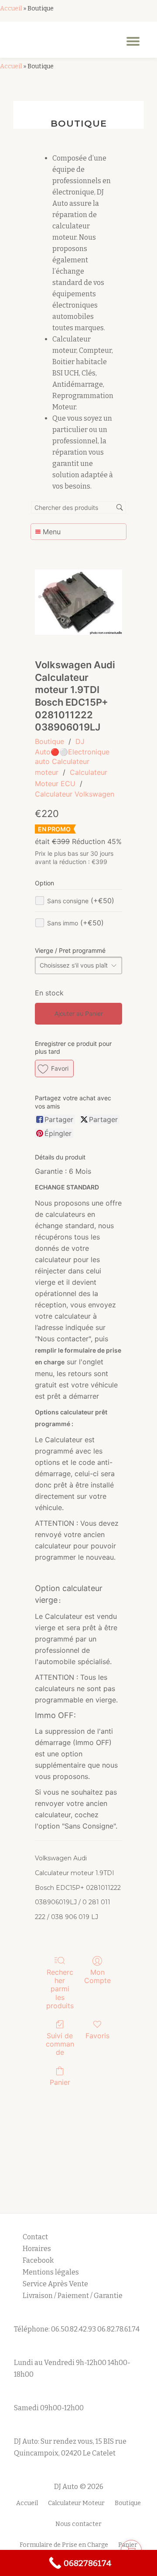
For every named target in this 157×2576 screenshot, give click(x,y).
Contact (35, 2237)
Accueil (11, 8)
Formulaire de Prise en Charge (64, 2545)
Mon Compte (97, 1976)
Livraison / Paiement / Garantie (73, 2296)
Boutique (49, 741)
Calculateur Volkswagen (75, 794)
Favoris (97, 2036)
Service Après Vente (55, 2284)
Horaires (37, 2249)
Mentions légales (51, 2272)
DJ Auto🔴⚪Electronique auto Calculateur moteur (72, 757)
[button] (54, 1069)
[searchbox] (78, 507)
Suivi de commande (60, 2044)
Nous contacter (78, 2524)
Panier (60, 2082)
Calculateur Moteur (76, 2503)
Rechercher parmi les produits (60, 1989)
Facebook (38, 2260)
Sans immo (75, 923)
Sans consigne (81, 901)
